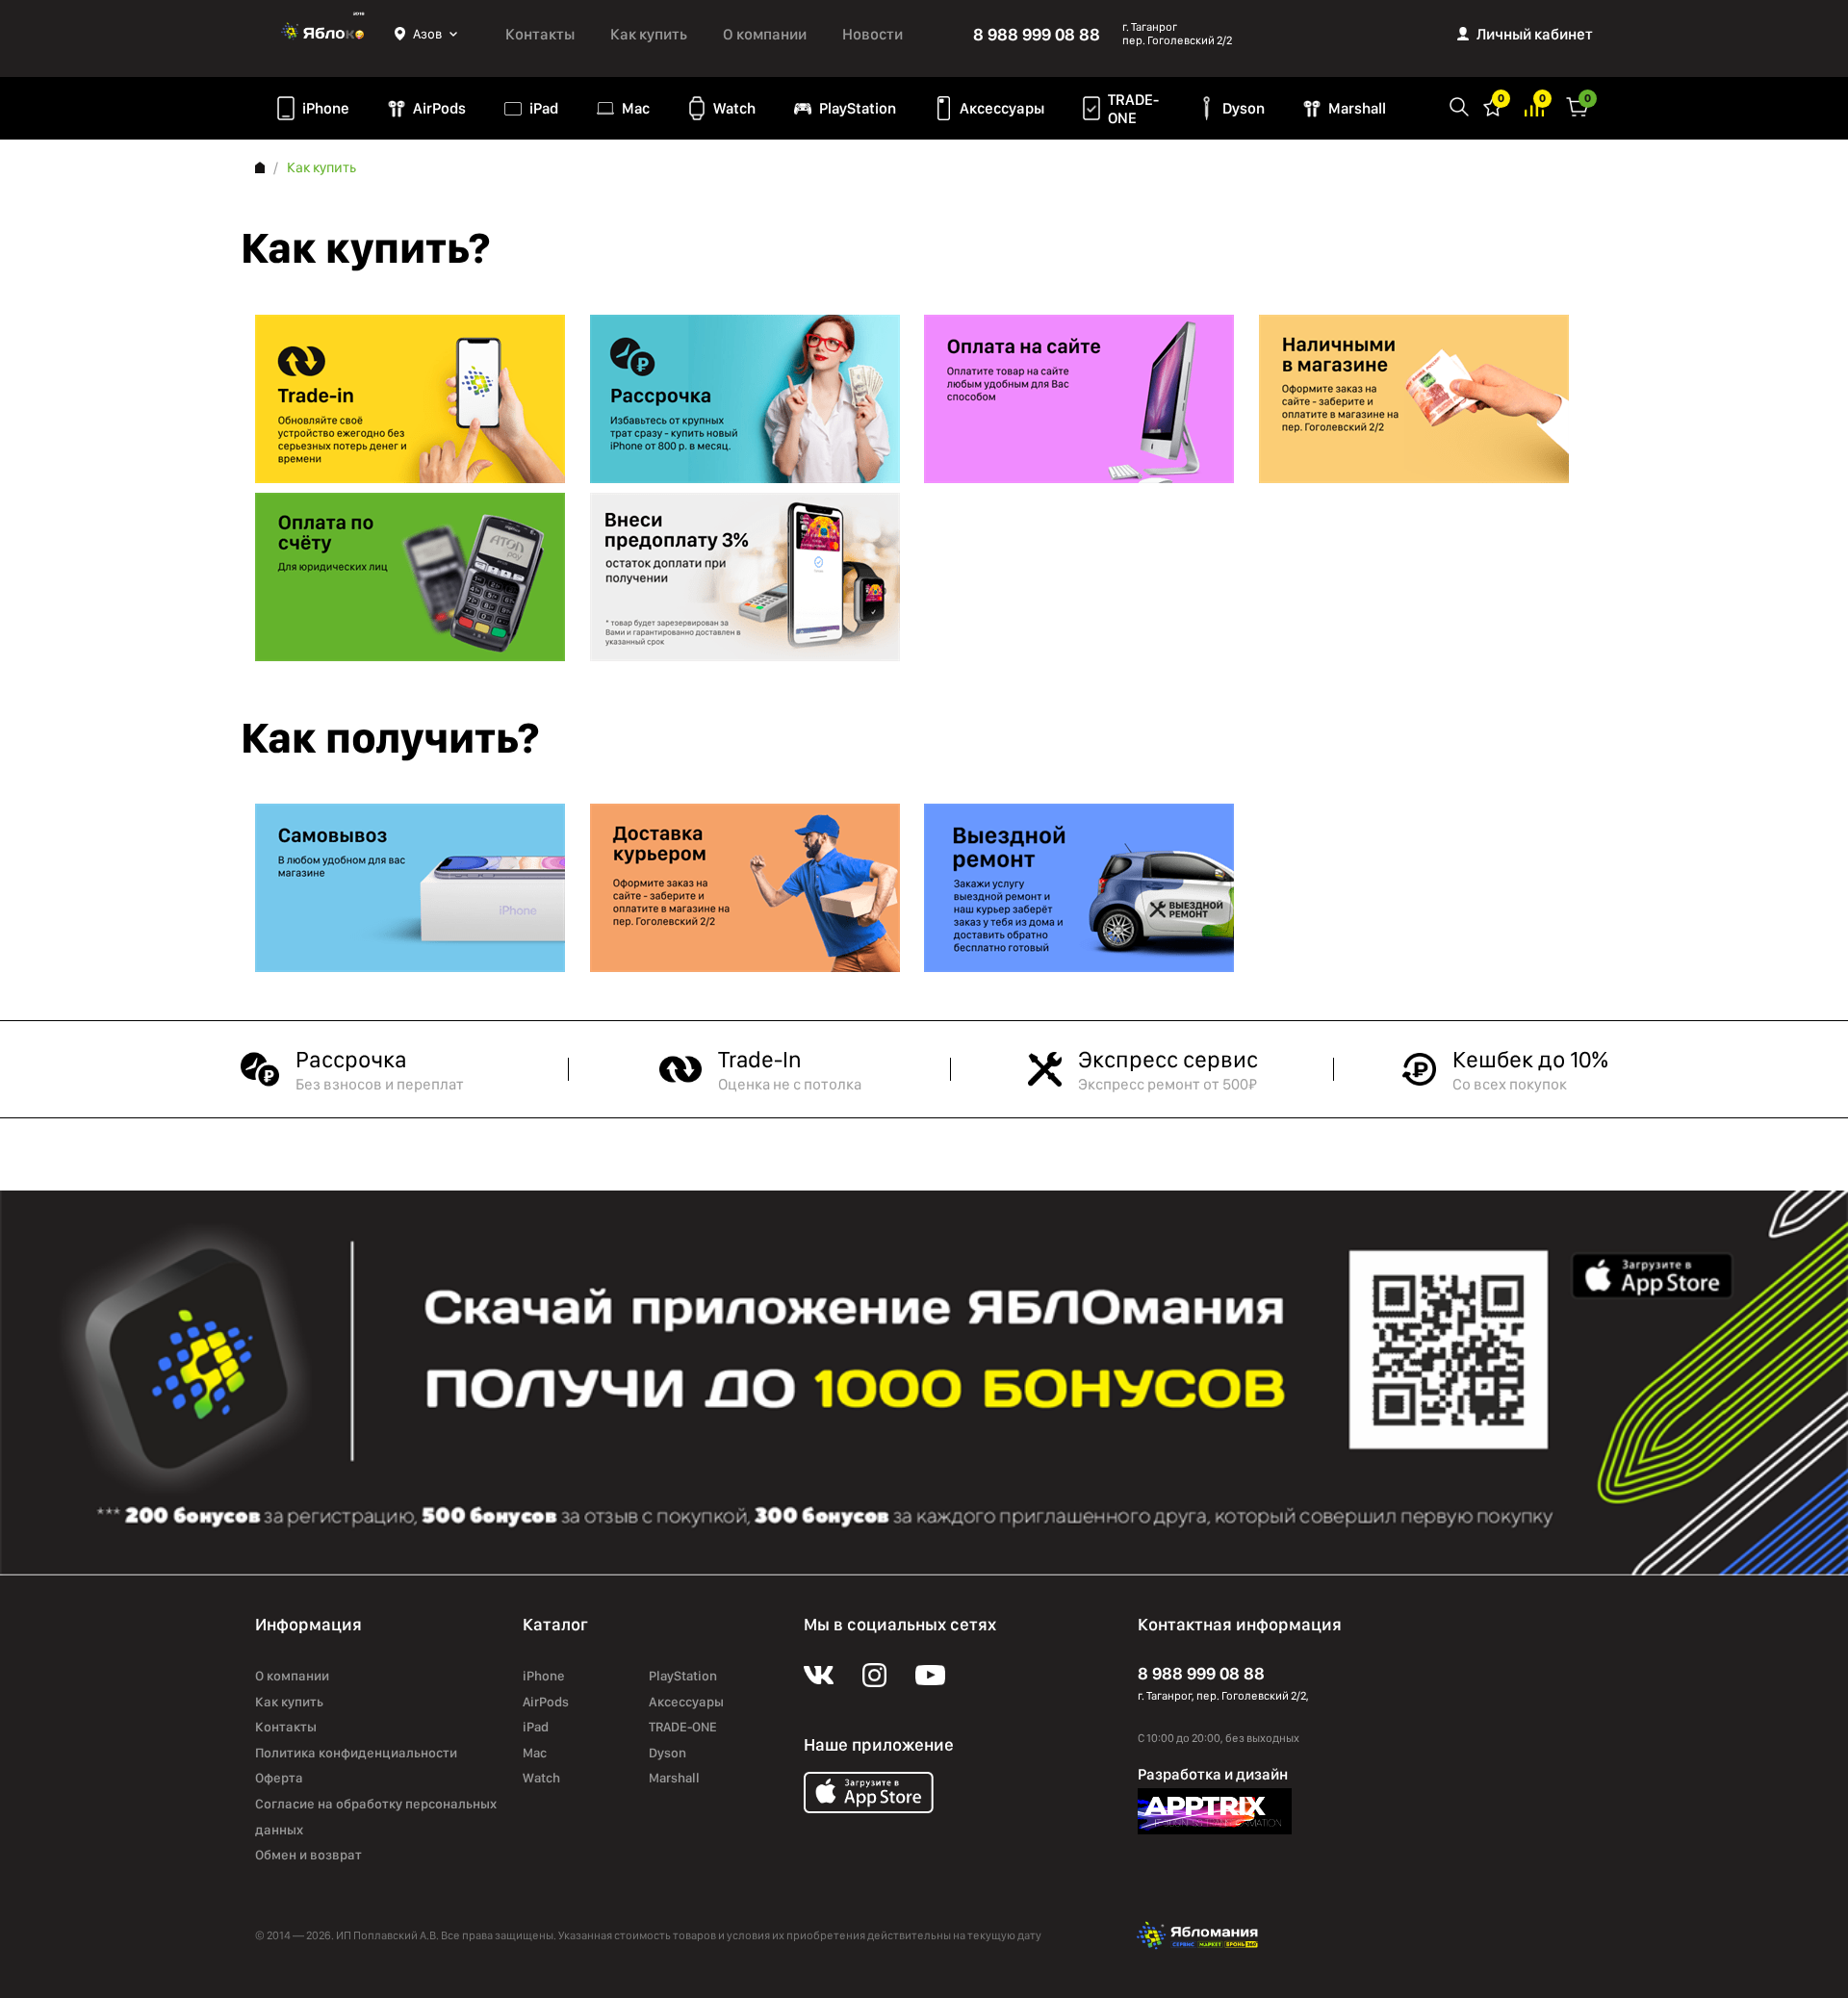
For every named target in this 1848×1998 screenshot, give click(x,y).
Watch (734, 108)
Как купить (649, 34)
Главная (260, 167)
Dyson (1244, 108)
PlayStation (858, 108)
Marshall (1357, 108)
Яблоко (325, 34)
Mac (636, 108)
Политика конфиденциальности (356, 1753)
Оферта (279, 1778)
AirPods (439, 108)
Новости (873, 34)
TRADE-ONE (1133, 109)
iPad (544, 108)
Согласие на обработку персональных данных (376, 1817)
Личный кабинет (1535, 34)
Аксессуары (1002, 108)
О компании (765, 34)
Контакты (540, 34)
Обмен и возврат (308, 1855)
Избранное (1493, 105)
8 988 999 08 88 (1037, 34)
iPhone (326, 108)
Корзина (1578, 105)
